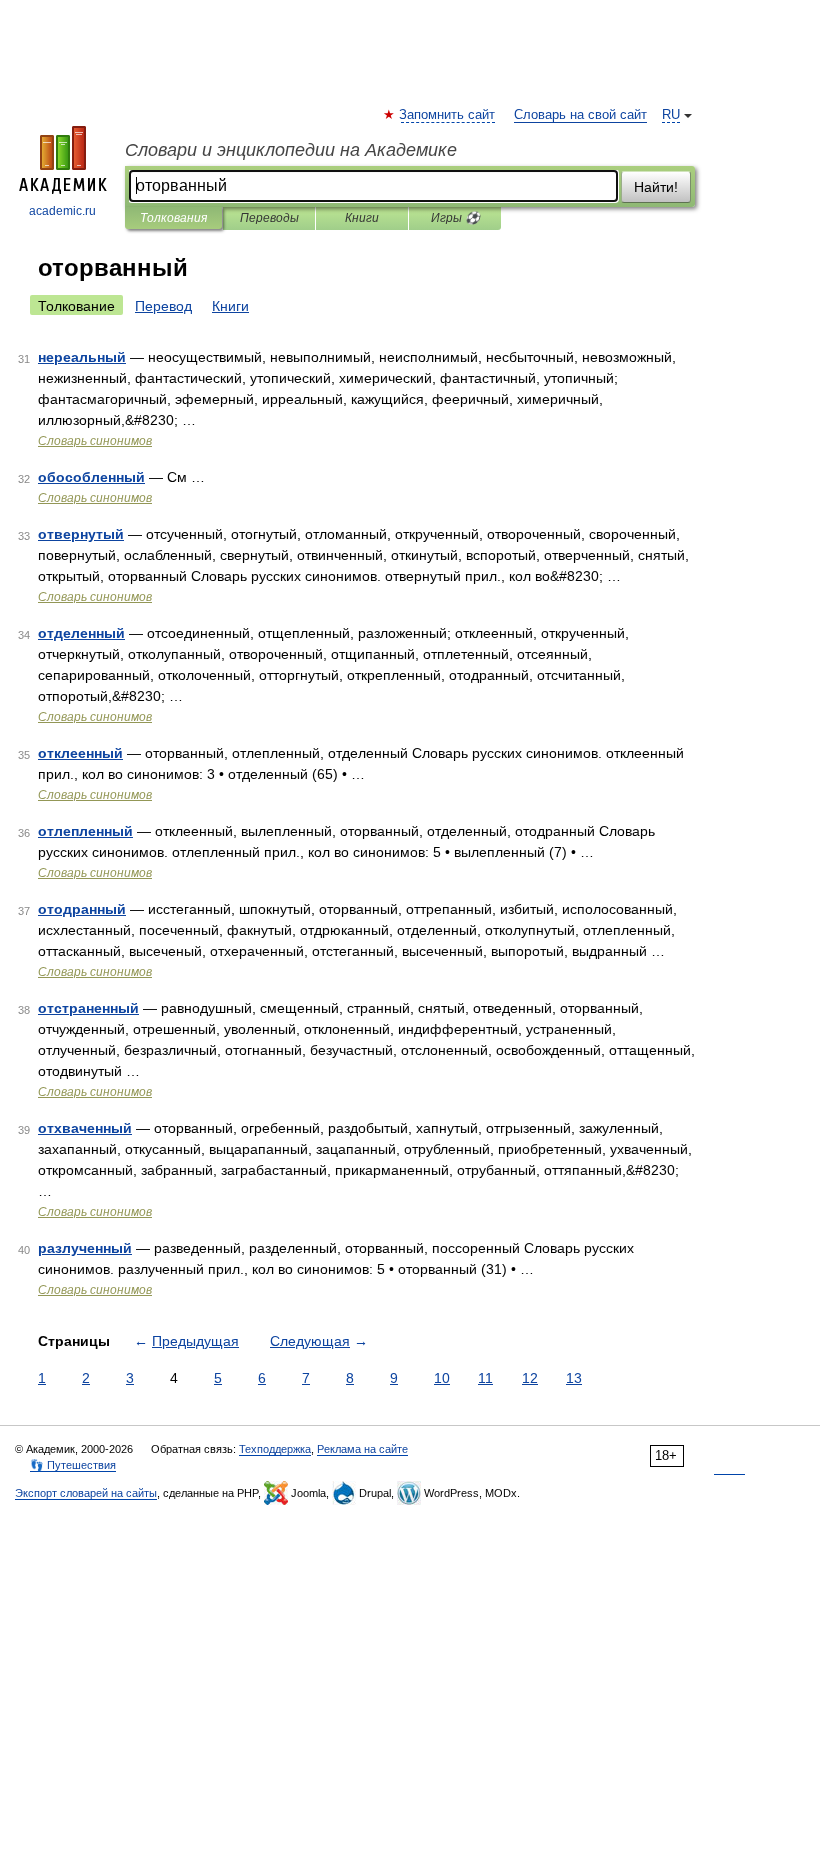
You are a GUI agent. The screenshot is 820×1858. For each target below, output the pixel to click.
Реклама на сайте (362, 1449)
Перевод (163, 306)
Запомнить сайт (448, 115)
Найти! (656, 187)
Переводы (269, 218)
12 (530, 1378)
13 (574, 1378)
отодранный (82, 909)
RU (671, 115)
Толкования (173, 218)
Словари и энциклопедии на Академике (291, 150)
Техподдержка (275, 1449)
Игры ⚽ (455, 218)
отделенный (81, 633)
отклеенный (80, 753)
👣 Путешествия (73, 1465)
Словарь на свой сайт (580, 115)
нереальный (82, 357)
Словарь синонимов (95, 441)
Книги (362, 218)
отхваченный (85, 1128)
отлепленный (85, 831)
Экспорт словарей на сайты (86, 1493)
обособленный (91, 477)
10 (442, 1378)
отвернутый (81, 534)
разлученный (85, 1248)
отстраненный (88, 1008)
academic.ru (62, 211)
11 (485, 1378)
